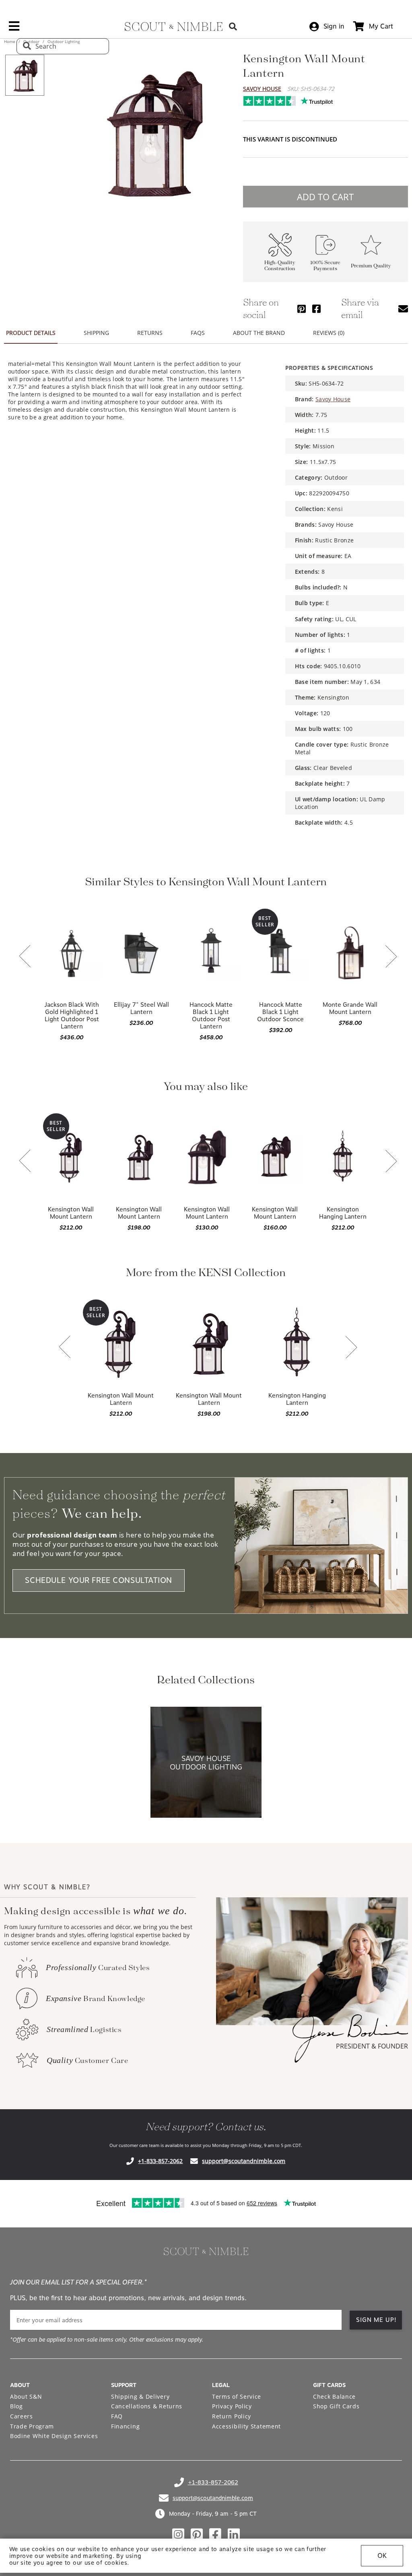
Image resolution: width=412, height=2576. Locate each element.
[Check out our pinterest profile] (197, 2535)
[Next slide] (391, 957)
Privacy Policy (232, 2406)
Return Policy (232, 2416)
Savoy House (262, 89)
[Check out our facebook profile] (215, 2535)
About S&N (26, 2396)
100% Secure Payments (325, 266)
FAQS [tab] (198, 333)
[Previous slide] (25, 957)
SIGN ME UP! (376, 2320)
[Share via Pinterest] (302, 309)
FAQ (117, 2416)
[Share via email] (403, 309)
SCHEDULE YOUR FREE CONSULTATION (99, 1580)
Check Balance (334, 2396)
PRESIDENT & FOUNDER (372, 2046)
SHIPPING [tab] (96, 333)
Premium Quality (371, 266)
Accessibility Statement (246, 2426)
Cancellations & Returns (147, 2406)
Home (10, 41)
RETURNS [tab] (150, 333)
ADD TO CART (325, 197)
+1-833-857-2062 (160, 2161)
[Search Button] (233, 26)
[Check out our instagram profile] (178, 2535)
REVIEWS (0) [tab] (329, 333)
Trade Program (32, 2426)
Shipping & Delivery (140, 2396)
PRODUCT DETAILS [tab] (31, 333)
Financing (125, 2426)
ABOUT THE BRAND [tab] (259, 333)
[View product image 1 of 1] (25, 75)
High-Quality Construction (280, 266)
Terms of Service (237, 2396)
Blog (16, 2406)
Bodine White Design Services (54, 2436)
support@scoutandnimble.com (244, 2161)
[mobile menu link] (14, 29)
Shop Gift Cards (336, 2406)
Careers (22, 2416)
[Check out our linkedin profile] (234, 2535)
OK (382, 2556)
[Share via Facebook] (316, 309)
